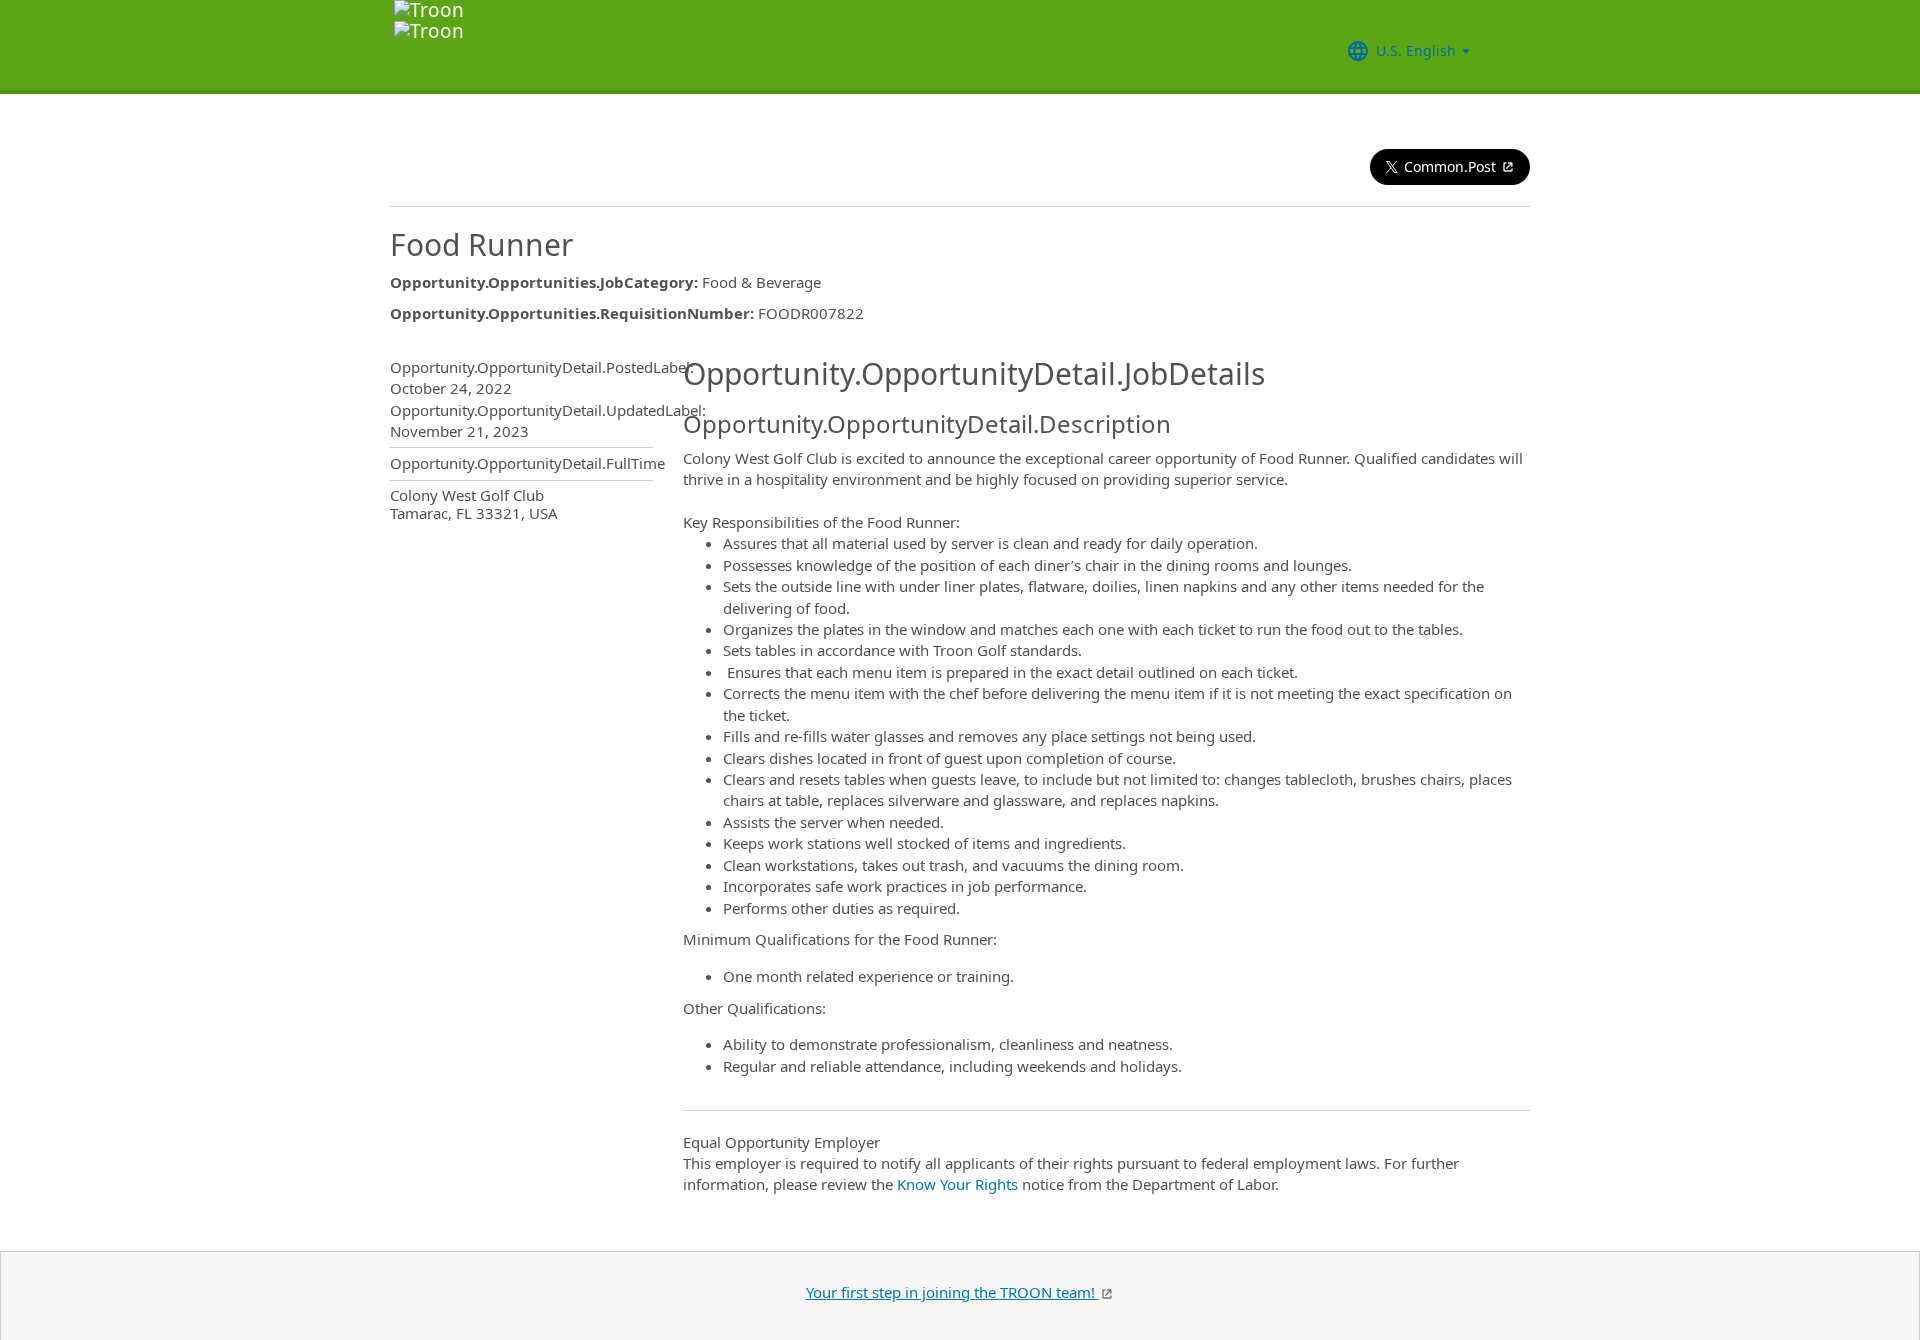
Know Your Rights (957, 1184)
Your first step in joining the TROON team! (952, 1292)
